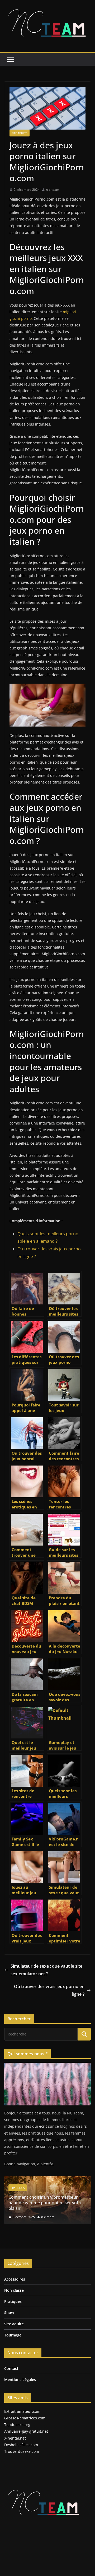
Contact (11, 2368)
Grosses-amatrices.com (25, 2418)
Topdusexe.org (17, 2425)
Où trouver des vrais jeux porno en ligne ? (49, 1990)
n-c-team (53, 190)
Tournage (13, 2335)
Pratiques (13, 2301)
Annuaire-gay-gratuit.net (26, 2431)
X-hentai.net (15, 2438)
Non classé (14, 2290)
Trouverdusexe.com (22, 2451)
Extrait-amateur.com (22, 2411)
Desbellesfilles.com (21, 2445)
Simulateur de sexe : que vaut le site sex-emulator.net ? (46, 1970)
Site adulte (20, 133)
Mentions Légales (20, 2380)
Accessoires (15, 2279)
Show (9, 2312)
